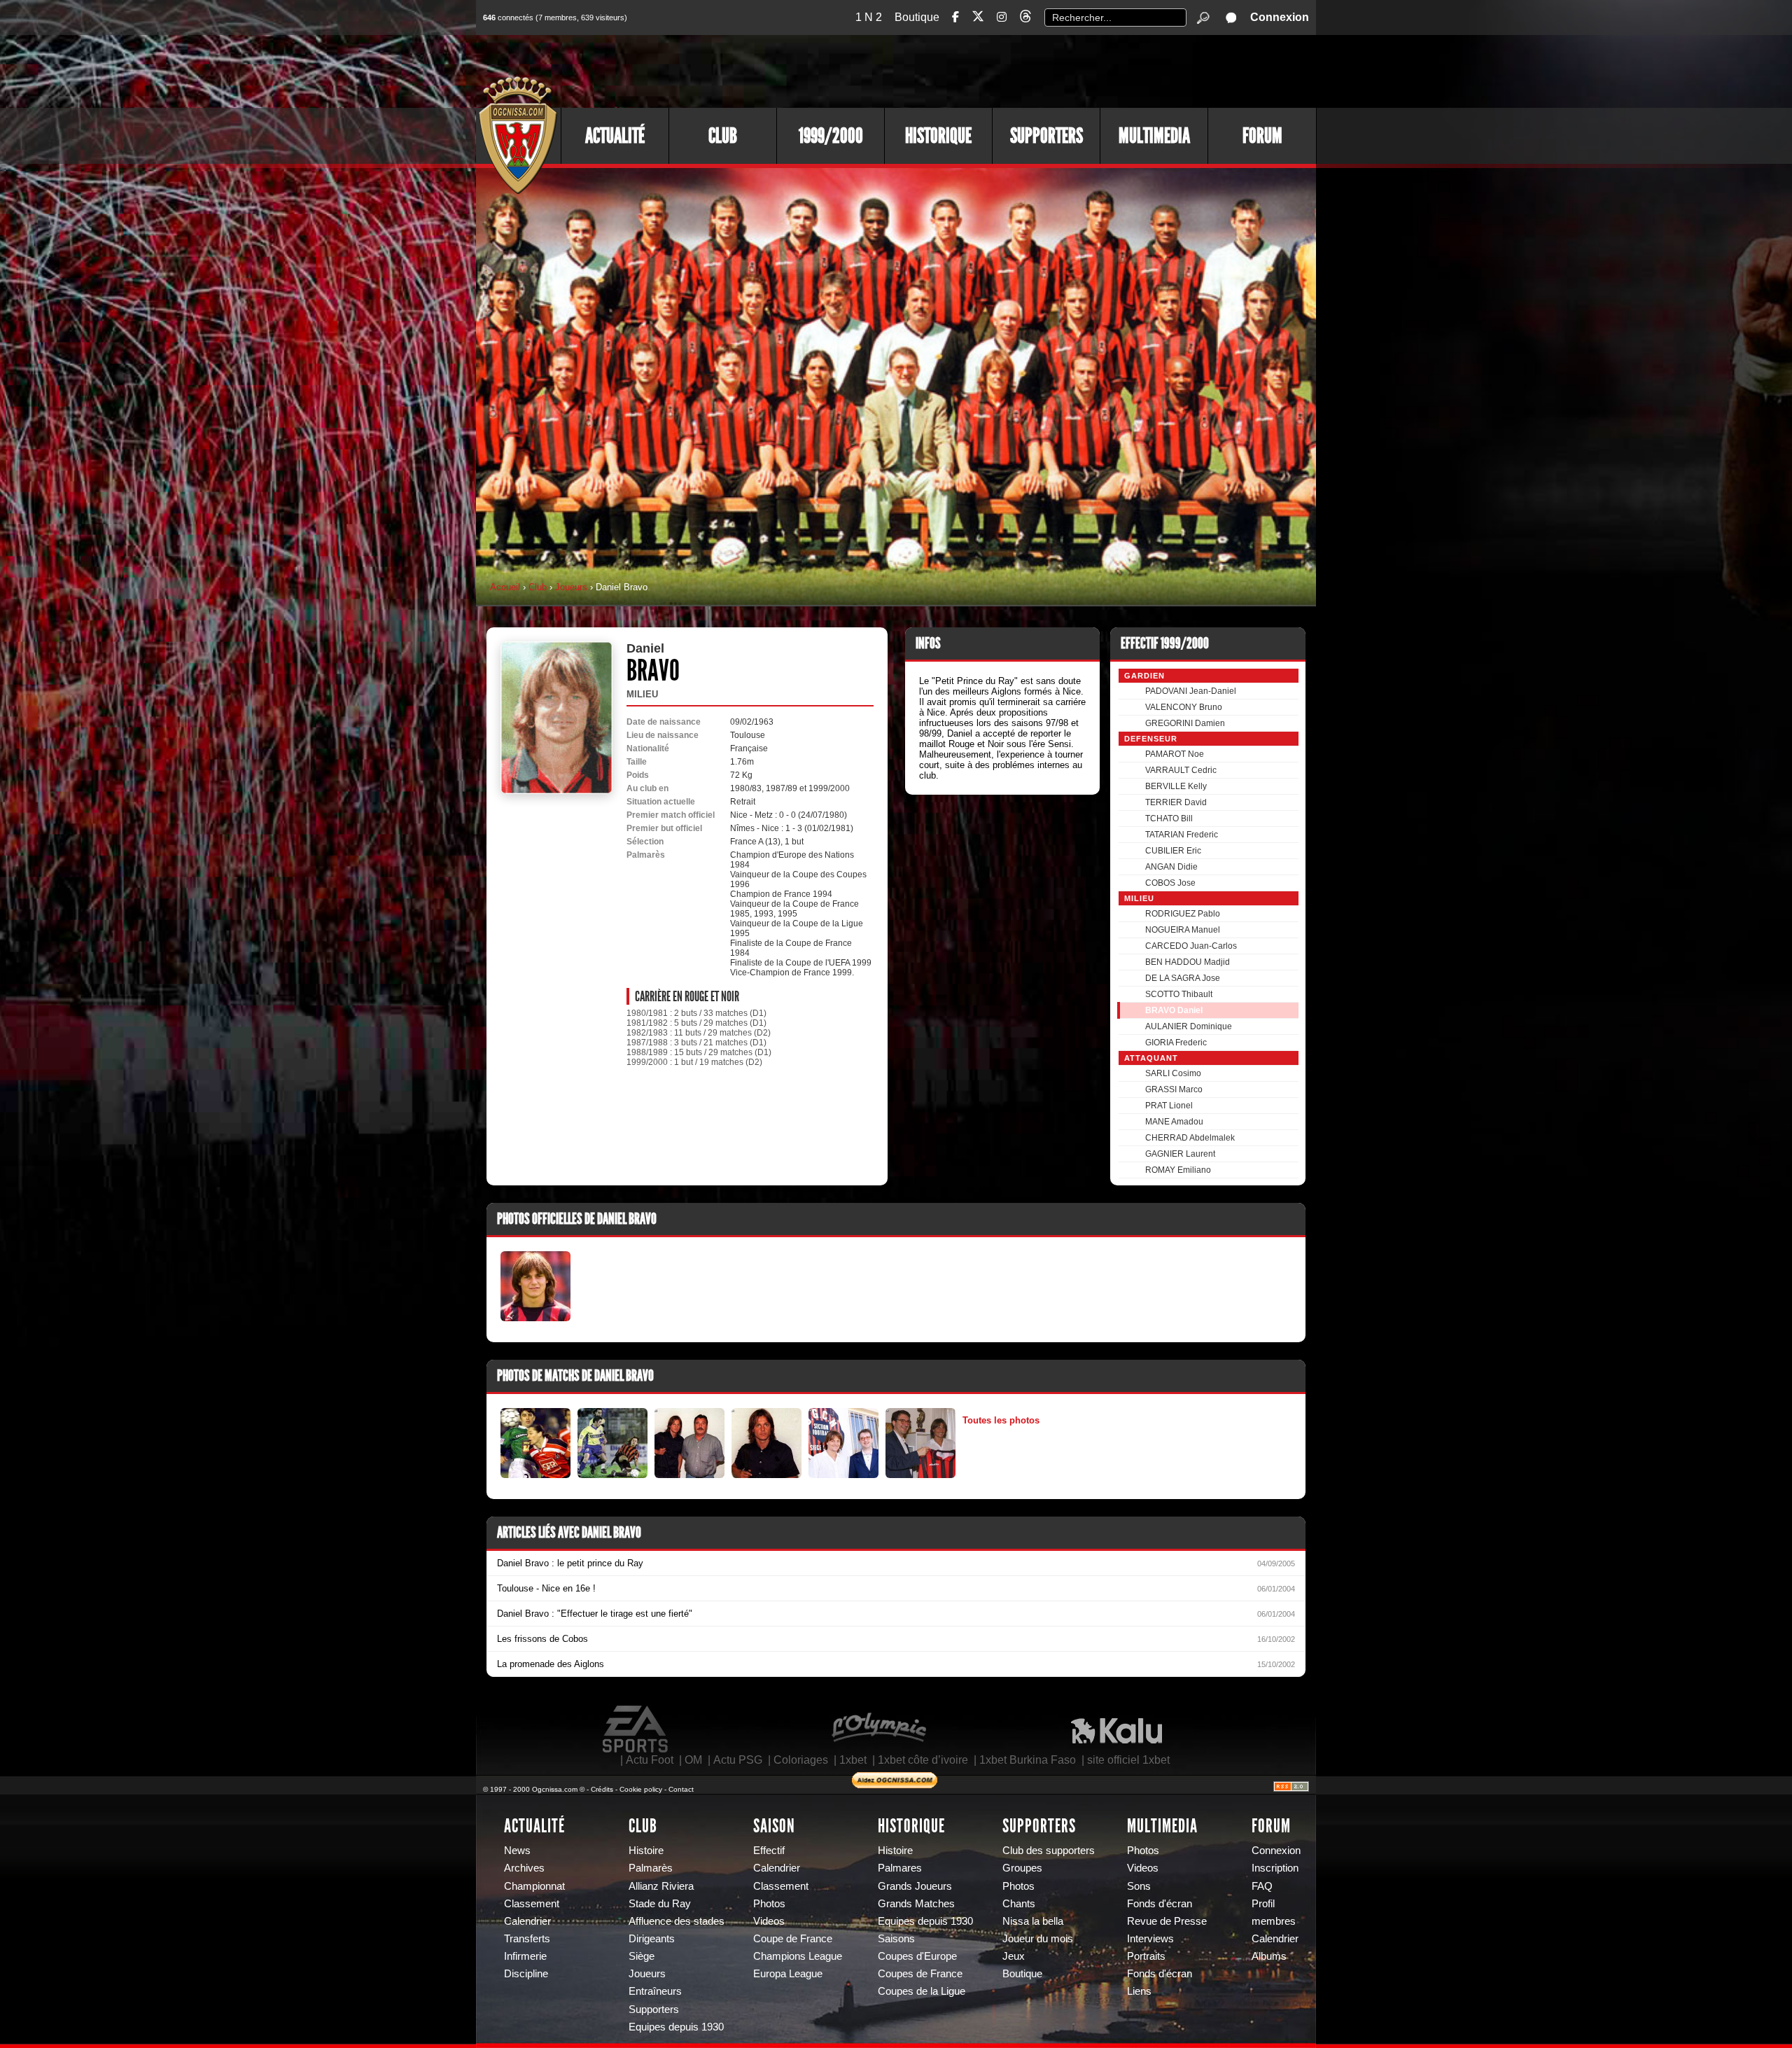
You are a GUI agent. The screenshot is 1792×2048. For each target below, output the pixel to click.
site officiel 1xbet (1128, 1760)
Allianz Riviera (661, 1886)
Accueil (505, 587)
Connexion (1280, 17)
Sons (1139, 1886)
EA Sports (636, 1729)
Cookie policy (641, 1789)
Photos (769, 1904)
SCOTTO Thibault (1179, 994)
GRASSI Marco (1174, 1089)
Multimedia (1154, 136)
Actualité (615, 136)
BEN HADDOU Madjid (1188, 962)
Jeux (1014, 1956)
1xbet (853, 1760)
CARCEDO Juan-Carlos (1191, 946)
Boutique (917, 17)
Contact (681, 1789)
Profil (1263, 1904)
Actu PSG (738, 1760)
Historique (938, 136)
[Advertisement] (1060, 70)
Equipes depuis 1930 (676, 2027)
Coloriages (801, 1760)
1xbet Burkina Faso (1028, 1760)
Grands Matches (916, 1904)
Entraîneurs (655, 1991)
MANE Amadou (1174, 1122)
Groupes (1022, 1868)
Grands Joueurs (915, 1886)
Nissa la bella (1033, 1921)
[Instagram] (1002, 17)
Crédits (602, 1789)
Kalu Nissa (1116, 1729)
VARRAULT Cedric (1181, 770)
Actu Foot (650, 1760)
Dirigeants (652, 1939)
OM (693, 1760)
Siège (642, 1956)
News (517, 1851)
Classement (532, 1904)
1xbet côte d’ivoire (923, 1760)
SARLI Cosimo (1173, 1073)
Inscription (1275, 1868)
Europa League (788, 1974)
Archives (524, 1868)
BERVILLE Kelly (1176, 786)
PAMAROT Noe (1175, 754)
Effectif (769, 1851)
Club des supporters (1049, 1851)
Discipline (526, 1974)
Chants (1019, 1904)
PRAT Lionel (1169, 1106)
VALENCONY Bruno (1184, 707)
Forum (1262, 136)
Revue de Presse (1167, 1921)
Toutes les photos (1001, 1420)
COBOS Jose (1170, 883)
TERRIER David (1176, 802)
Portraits (1146, 1956)
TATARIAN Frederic (1182, 835)
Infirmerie (525, 1956)
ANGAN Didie (1171, 867)
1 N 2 (869, 17)
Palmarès (651, 1868)
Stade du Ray (660, 1904)
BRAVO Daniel (1174, 1010)
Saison (774, 1826)
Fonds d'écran (1160, 1904)
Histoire (646, 1851)
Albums (1269, 1956)
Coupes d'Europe (917, 1956)
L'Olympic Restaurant (878, 1729)
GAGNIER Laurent (1180, 1154)
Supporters (1046, 136)
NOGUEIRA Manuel (1183, 930)
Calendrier (527, 1921)
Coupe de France (793, 1939)
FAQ (1262, 1886)
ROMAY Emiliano (1178, 1170)
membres (1274, 1921)
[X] (978, 19)
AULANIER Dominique (1189, 1026)
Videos (769, 1921)
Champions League (798, 1956)
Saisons (896, 1939)
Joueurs (571, 587)
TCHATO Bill (1169, 818)
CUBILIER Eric (1173, 851)
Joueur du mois (1038, 1939)
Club (723, 136)
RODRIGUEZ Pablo (1183, 914)
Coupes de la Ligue (922, 1991)
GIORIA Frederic (1176, 1043)
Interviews (1150, 1939)
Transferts (527, 1939)
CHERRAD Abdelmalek (1190, 1138)
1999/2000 (831, 136)
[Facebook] (955, 17)
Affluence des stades (677, 1921)
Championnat (534, 1886)
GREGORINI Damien (1185, 723)
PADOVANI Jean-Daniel (1191, 691)
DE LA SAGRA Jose (1183, 978)
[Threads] (1025, 19)
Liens (1139, 1991)
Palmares (900, 1868)
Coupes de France (920, 1974)
